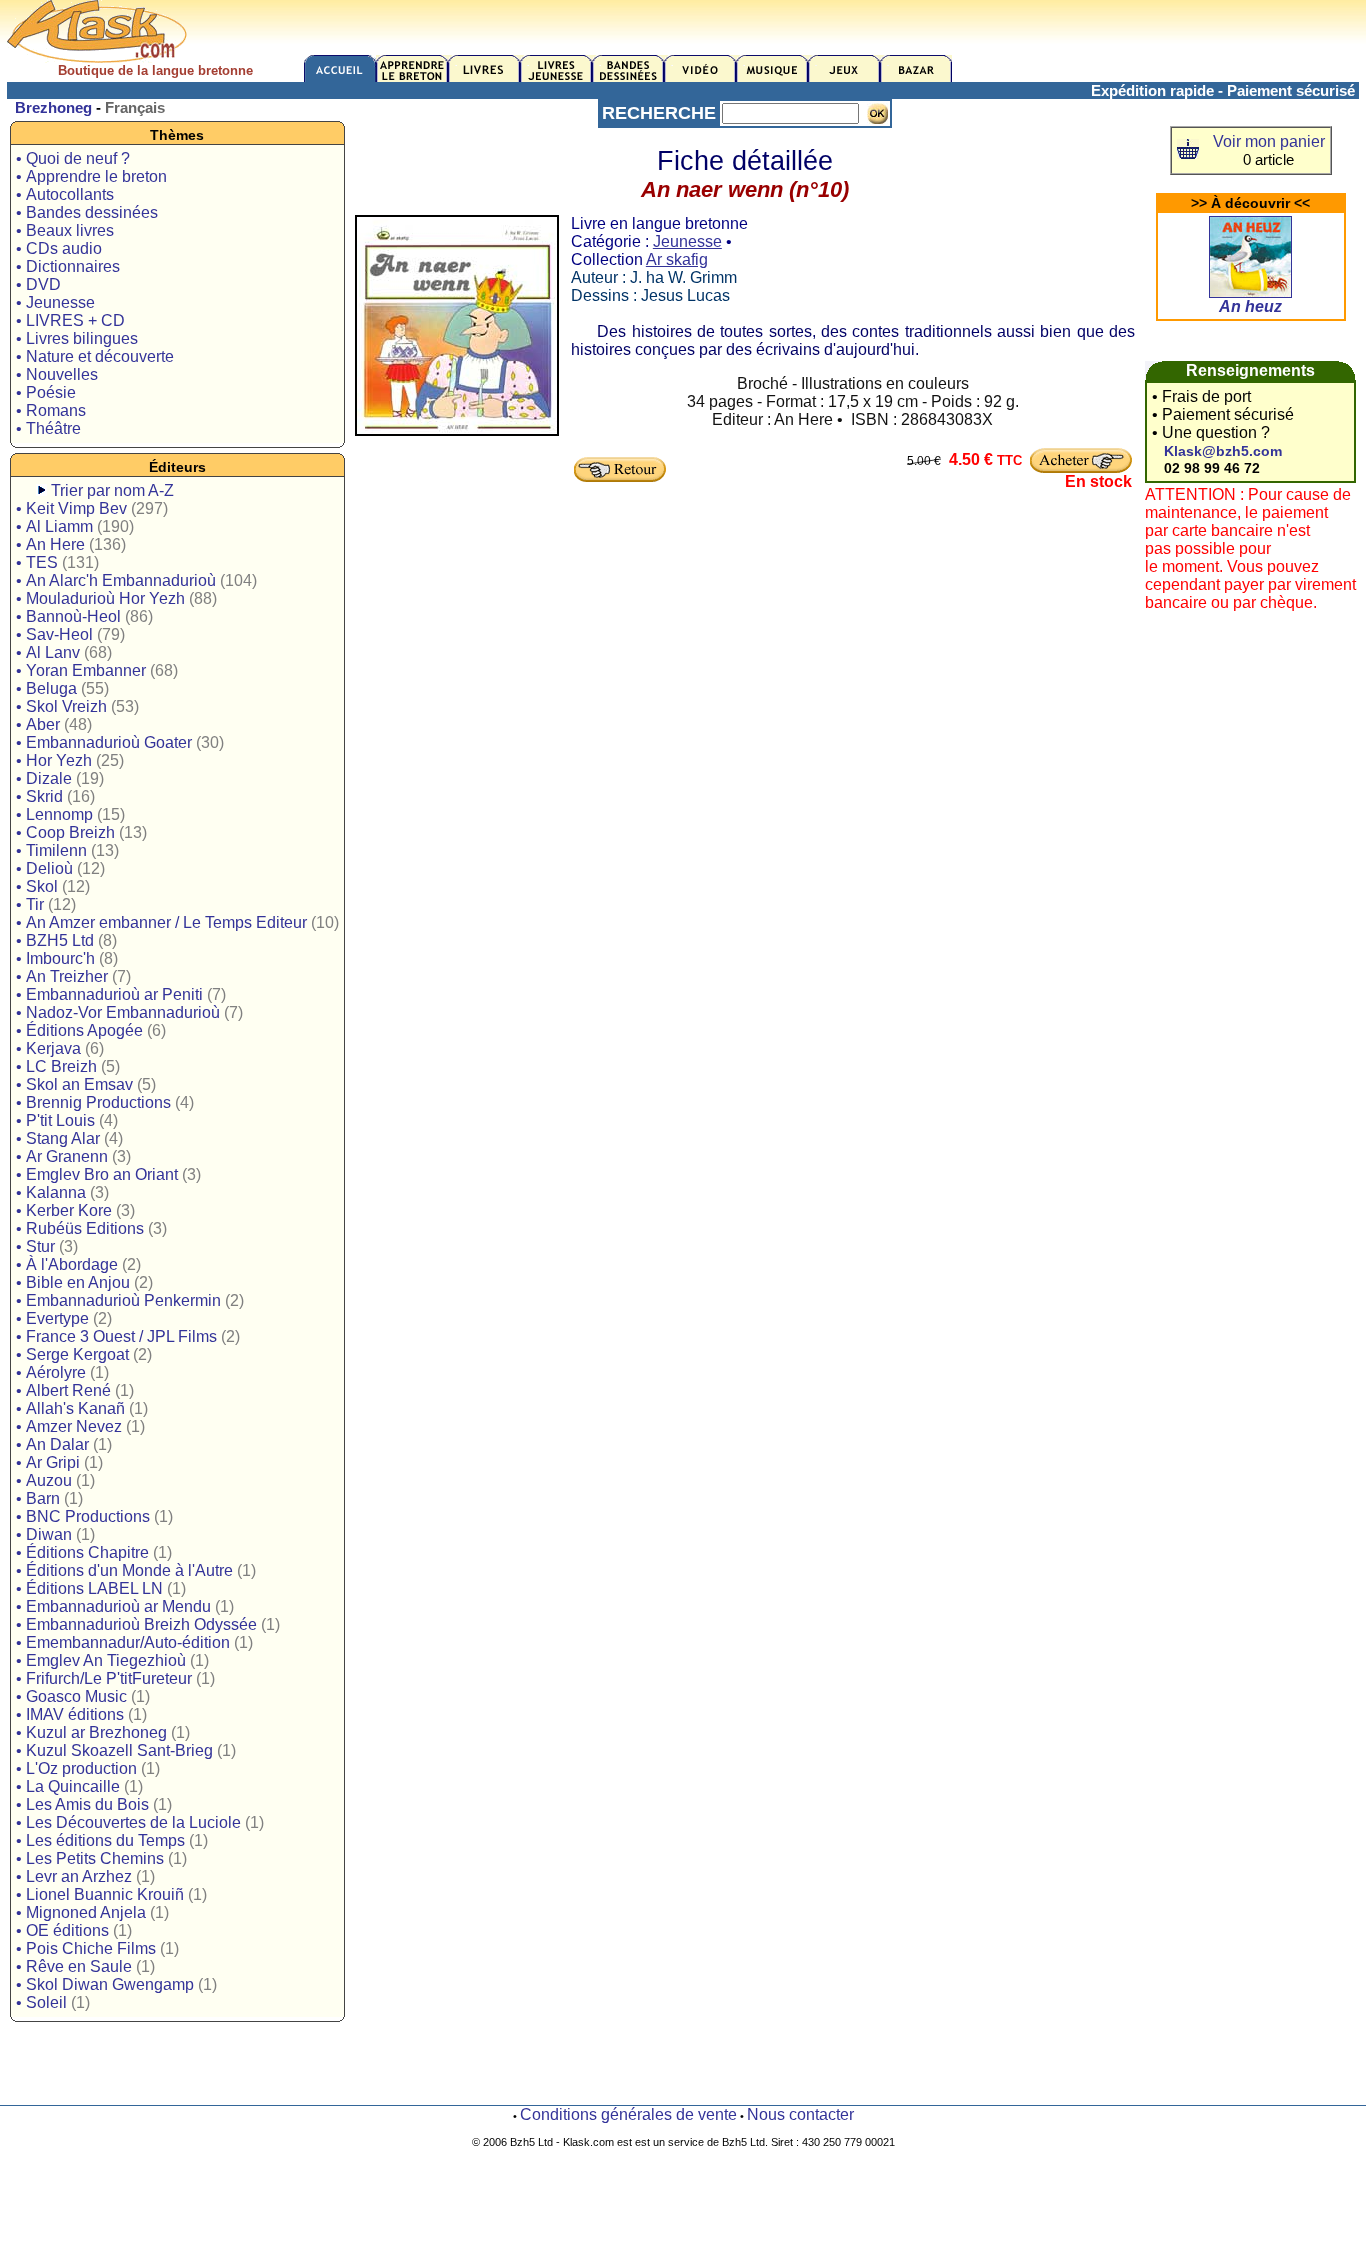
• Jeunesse (55, 302)
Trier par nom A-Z (112, 490)
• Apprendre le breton (91, 176)
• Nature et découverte (95, 356)
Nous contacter (800, 2114)
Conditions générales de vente (628, 2114)
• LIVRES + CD (70, 320)
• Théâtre (48, 428)
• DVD (38, 284)
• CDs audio (59, 248)
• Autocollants (65, 194)
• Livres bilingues (77, 338)
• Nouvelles (57, 374)
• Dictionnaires (68, 266)
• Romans (51, 410)
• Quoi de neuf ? (73, 158)
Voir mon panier (1269, 141)
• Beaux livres (65, 230)
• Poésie (46, 392)
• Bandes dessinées (87, 212)
